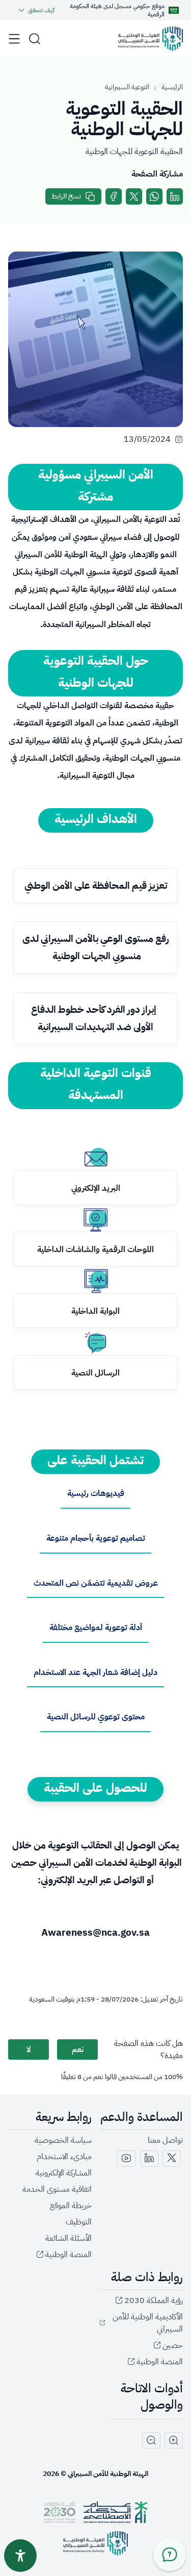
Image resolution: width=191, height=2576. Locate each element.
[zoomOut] (151, 2440)
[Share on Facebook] (114, 196)
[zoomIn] (174, 2440)
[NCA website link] (95, 2543)
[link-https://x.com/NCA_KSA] (172, 2159)
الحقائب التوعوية (80, 1845)
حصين (24, 1862)
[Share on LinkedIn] (175, 196)
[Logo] (151, 39)
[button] (35, 39)
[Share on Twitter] (134, 196)
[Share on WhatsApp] (154, 196)
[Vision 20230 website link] (60, 2512)
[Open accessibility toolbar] (20, 2556)
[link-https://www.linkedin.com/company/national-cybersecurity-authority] (149, 2159)
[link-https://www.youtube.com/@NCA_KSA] (126, 2159)
